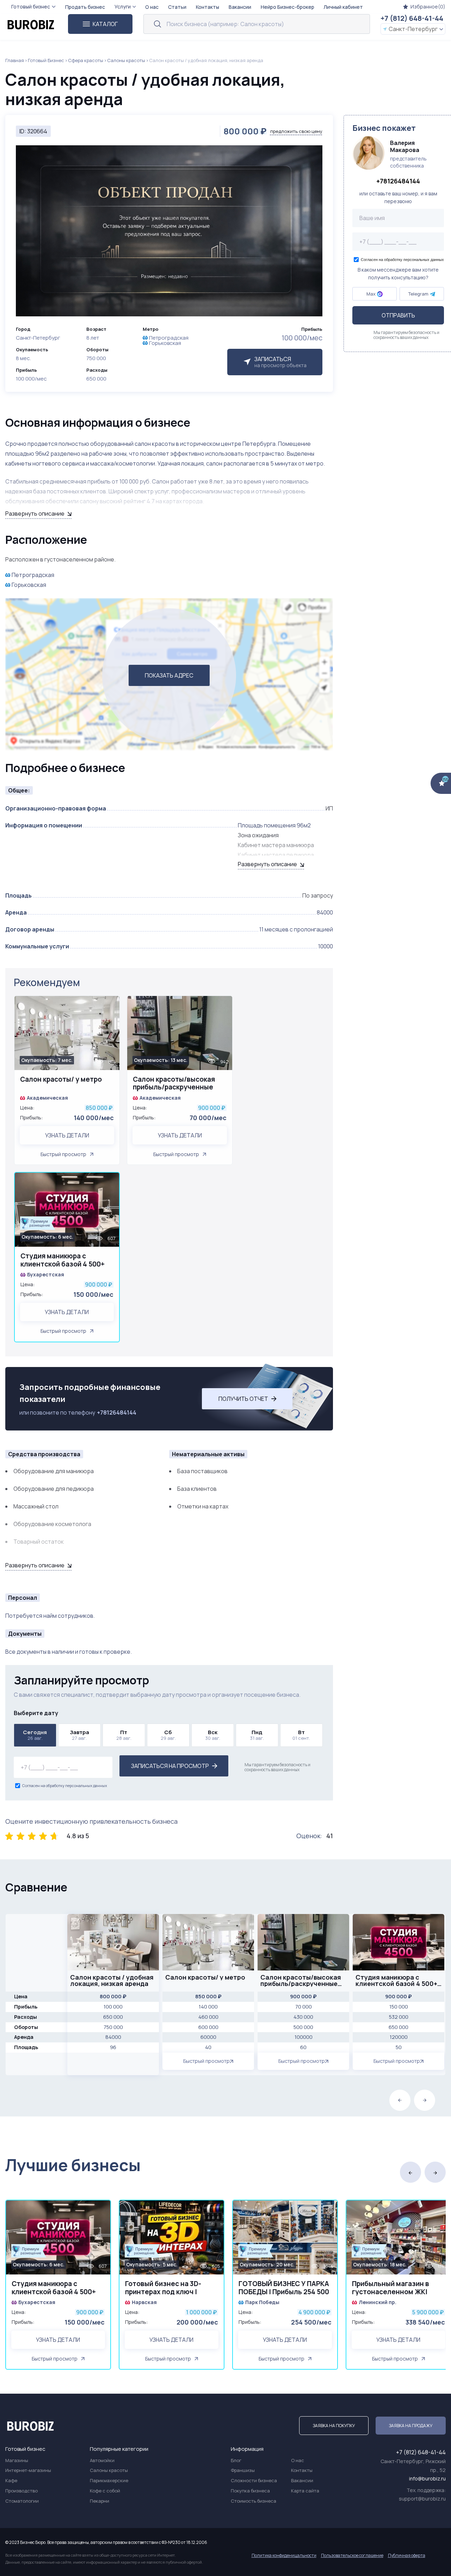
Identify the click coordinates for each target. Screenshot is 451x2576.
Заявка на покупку (334, 2426)
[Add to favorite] (111, 1006)
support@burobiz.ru (422, 2499)
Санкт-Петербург (413, 29)
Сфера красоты (86, 60)
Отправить (398, 316)
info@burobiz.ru (427, 2478)
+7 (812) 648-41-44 (412, 18)
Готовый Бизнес (46, 60)
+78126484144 (117, 1412)
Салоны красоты (126, 60)
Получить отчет (243, 1399)
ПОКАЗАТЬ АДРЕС (169, 675)
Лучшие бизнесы (73, 2165)
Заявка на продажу (411, 2426)
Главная (15, 60)
